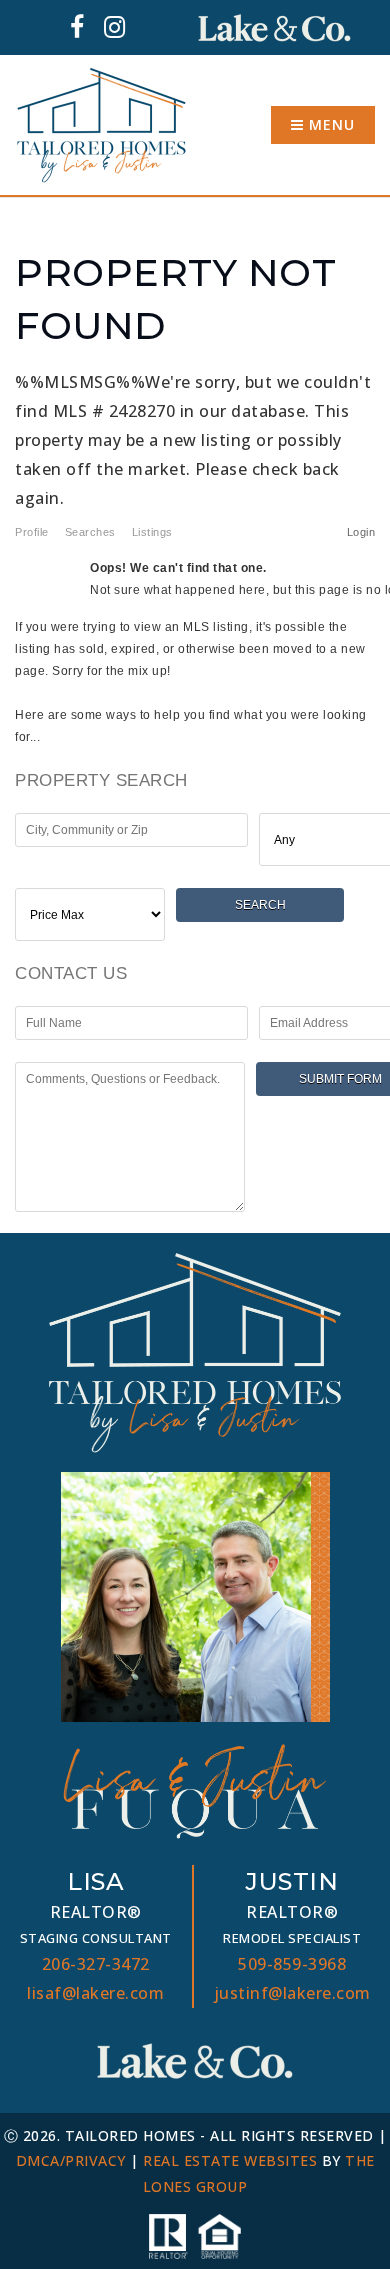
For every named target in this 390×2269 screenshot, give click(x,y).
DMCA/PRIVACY (71, 2160)
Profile (32, 532)
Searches (90, 532)
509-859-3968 (292, 1964)
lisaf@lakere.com (95, 1993)
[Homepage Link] (101, 123)
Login (361, 532)
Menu (329, 124)
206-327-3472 (96, 1964)
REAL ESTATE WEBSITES (230, 2160)
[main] (195, 715)
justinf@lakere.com (292, 1993)
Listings (152, 532)
